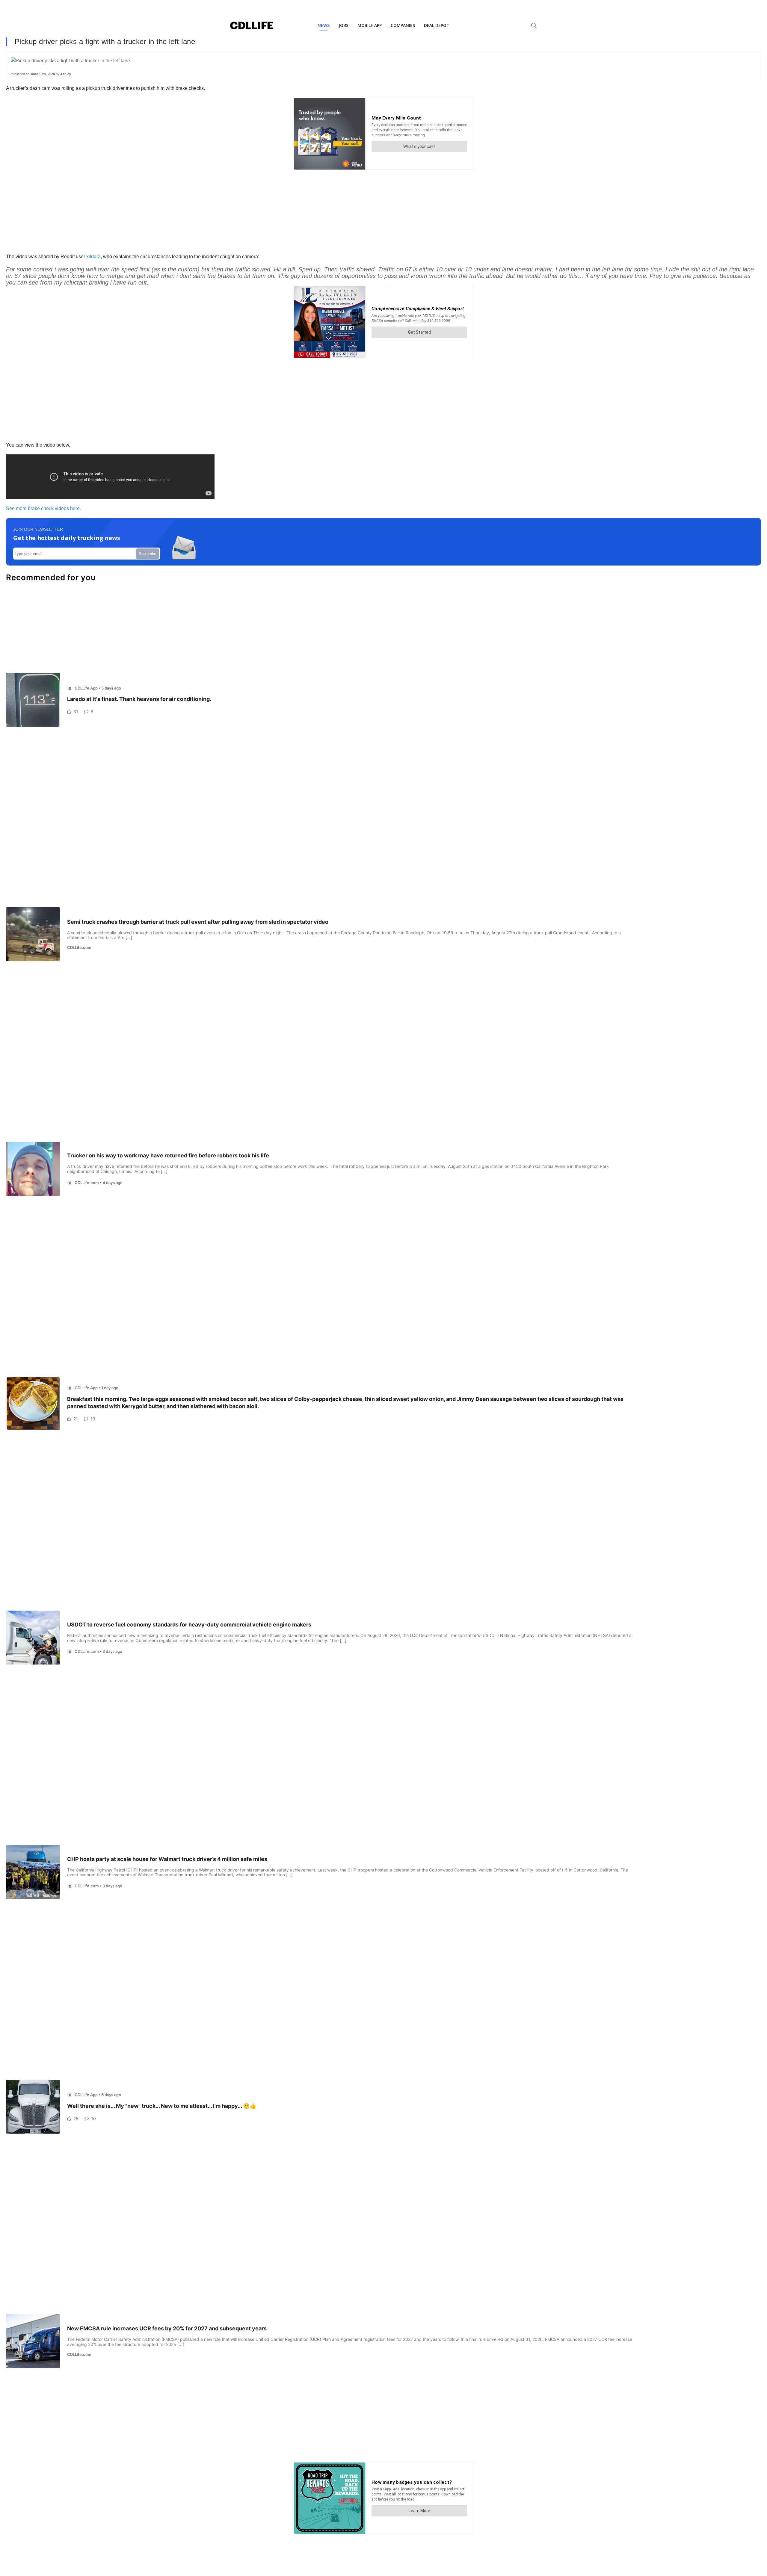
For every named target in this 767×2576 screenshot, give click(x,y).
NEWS (324, 25)
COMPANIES (403, 25)
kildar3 (93, 257)
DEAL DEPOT (437, 25)
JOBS (344, 25)
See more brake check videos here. (43, 508)
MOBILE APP (370, 25)
